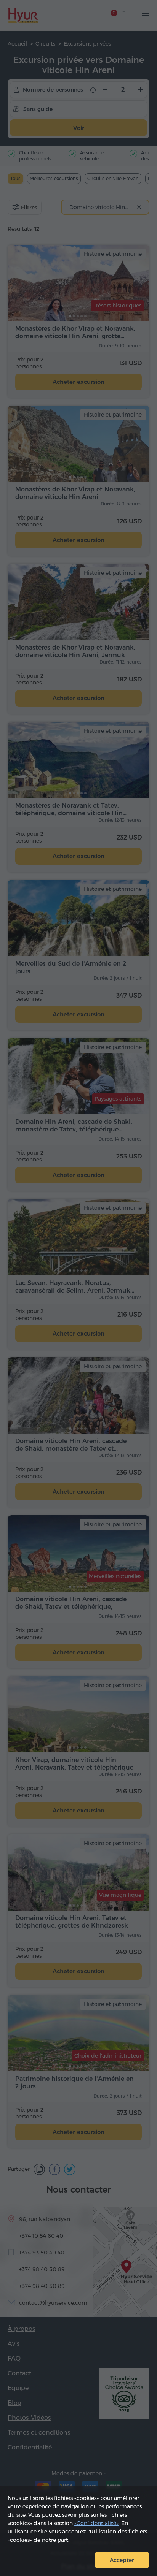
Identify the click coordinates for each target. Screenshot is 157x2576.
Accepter (122, 2560)
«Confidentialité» (96, 2523)
